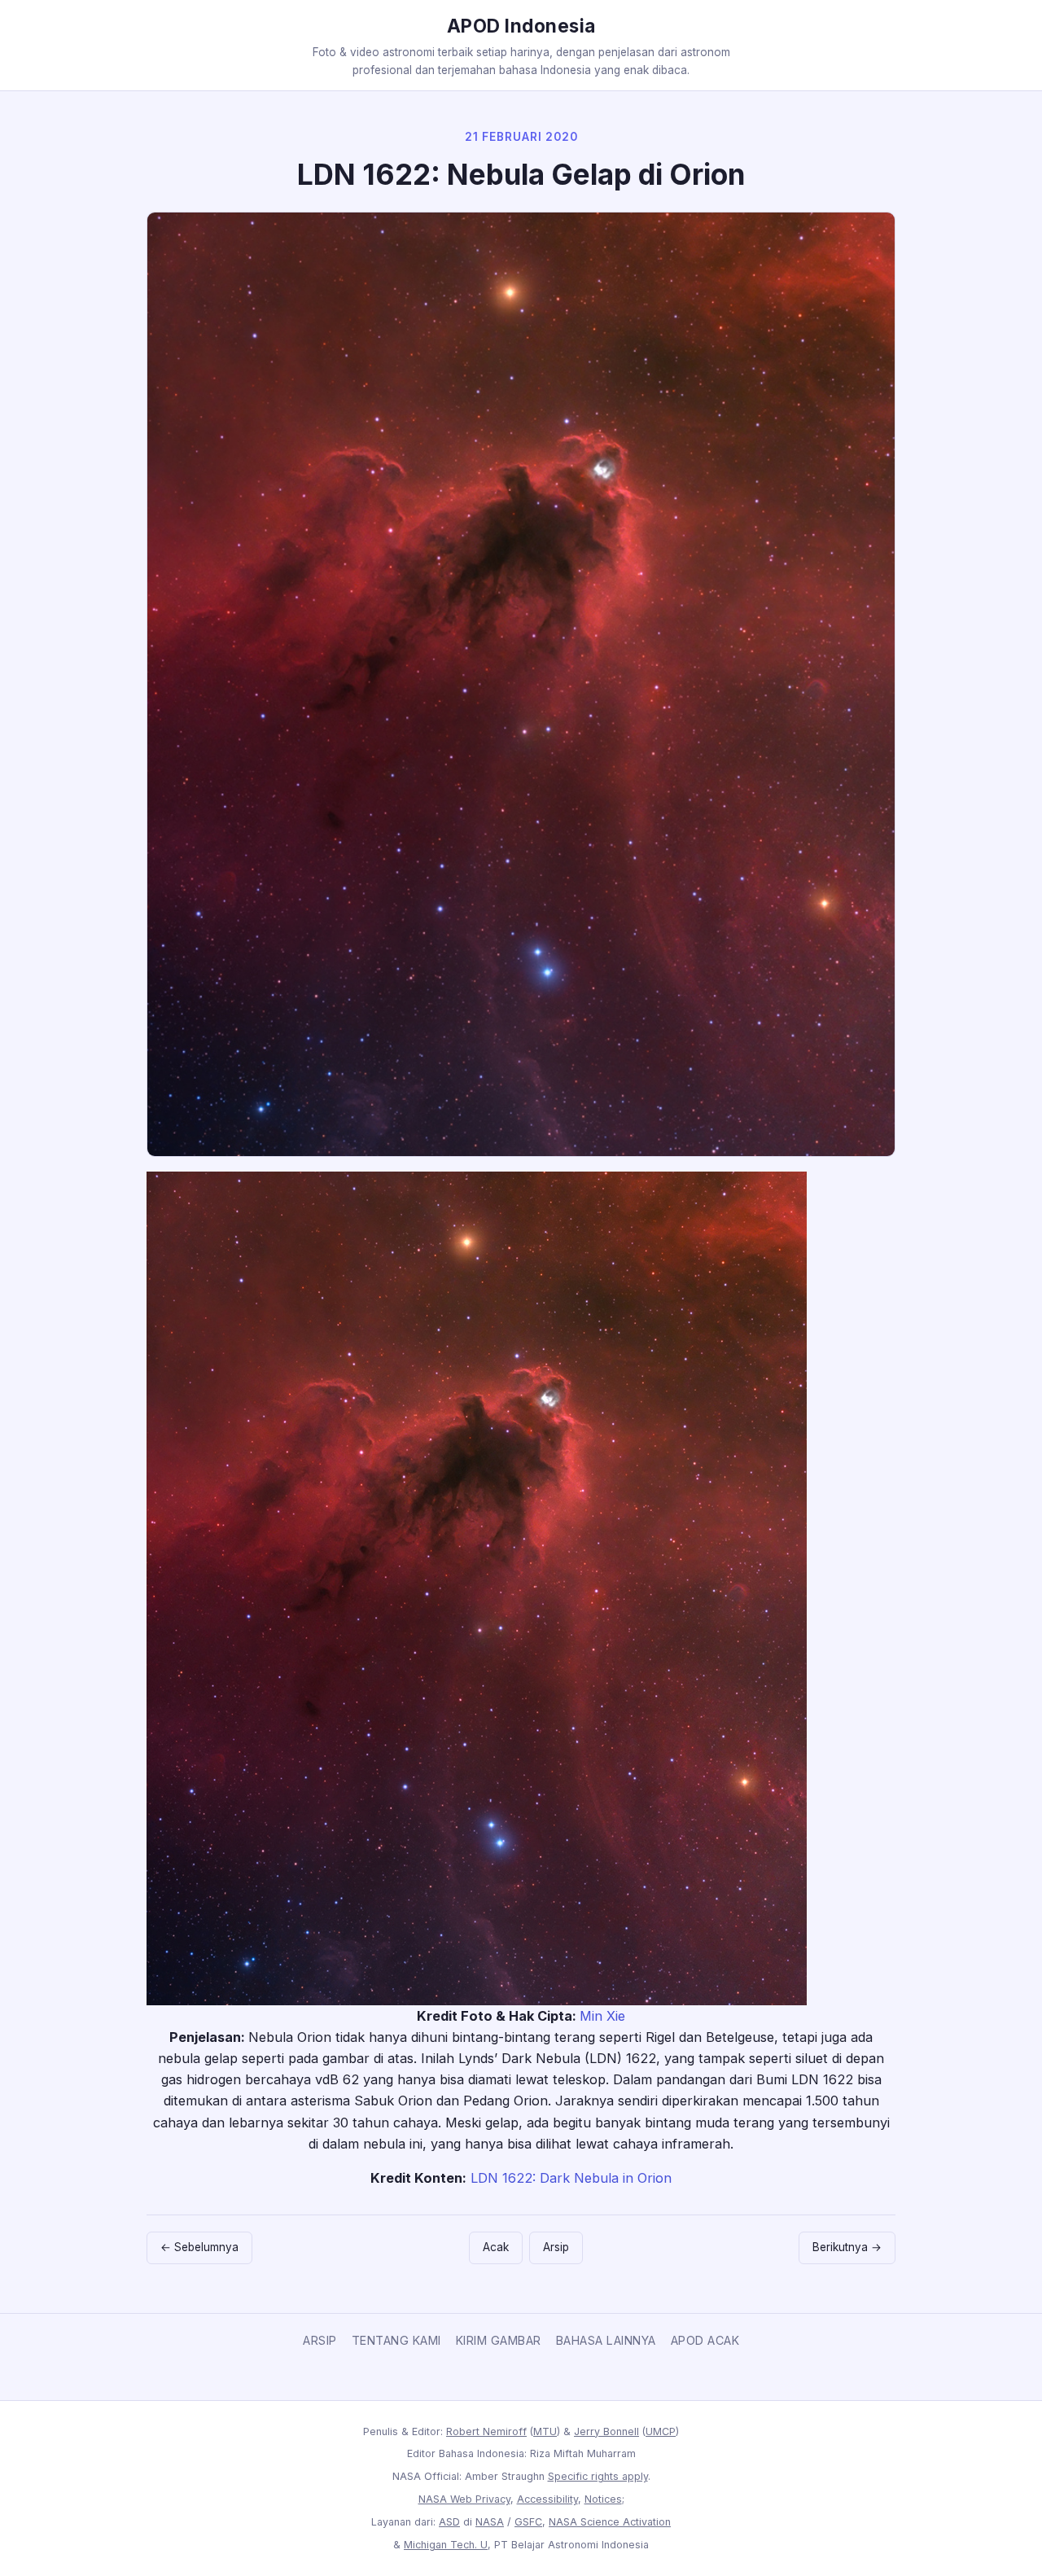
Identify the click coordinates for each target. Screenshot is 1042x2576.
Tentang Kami (396, 2340)
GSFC (528, 2522)
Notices (603, 2499)
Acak (496, 2247)
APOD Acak (705, 2340)
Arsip (556, 2247)
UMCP (661, 2431)
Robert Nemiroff (486, 2431)
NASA (490, 2522)
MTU (545, 2431)
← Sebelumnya (199, 2247)
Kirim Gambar (499, 2340)
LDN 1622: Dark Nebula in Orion (571, 2178)
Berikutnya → (847, 2247)
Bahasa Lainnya (606, 2340)
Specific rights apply (598, 2476)
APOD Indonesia (521, 26)
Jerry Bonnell (606, 2431)
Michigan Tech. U (446, 2545)
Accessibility (547, 2499)
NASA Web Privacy (464, 2499)
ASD (449, 2522)
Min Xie (602, 2016)
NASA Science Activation (610, 2522)
